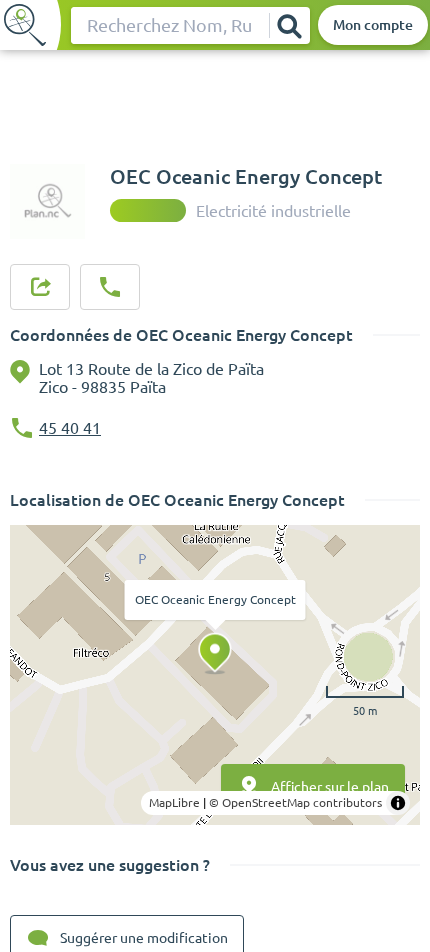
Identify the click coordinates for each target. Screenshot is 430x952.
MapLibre (174, 802)
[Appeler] (110, 287)
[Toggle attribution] (398, 803)
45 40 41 (70, 428)
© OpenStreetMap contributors (295, 802)
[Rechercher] (289, 25)
